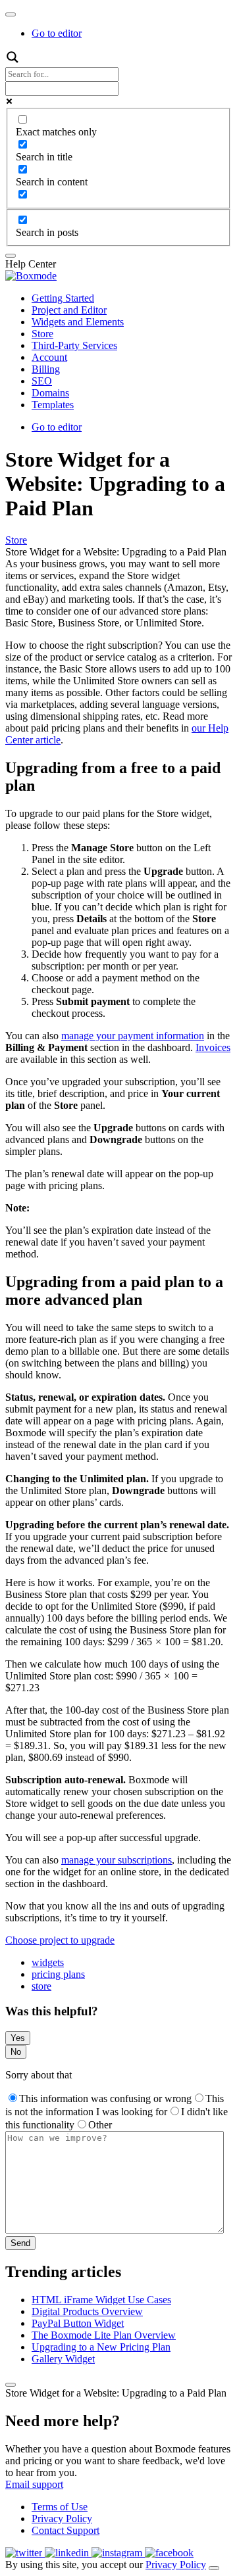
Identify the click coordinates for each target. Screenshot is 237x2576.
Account (49, 357)
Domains (50, 393)
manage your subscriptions (117, 1860)
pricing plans (58, 1974)
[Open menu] (11, 14)
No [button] (16, 2052)
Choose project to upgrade (60, 1940)
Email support (34, 2484)
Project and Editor (69, 310)
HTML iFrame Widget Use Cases (101, 2300)
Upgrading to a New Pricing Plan (101, 2347)
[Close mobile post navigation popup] (11, 2385)
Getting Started (63, 298)
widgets (48, 1962)
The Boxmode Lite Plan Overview (104, 2335)
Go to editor (57, 33)
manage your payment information (133, 1036)
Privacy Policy (62, 2518)
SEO (42, 381)
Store (42, 334)
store (41, 1986)
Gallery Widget (63, 2359)
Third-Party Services (74, 345)
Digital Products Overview (87, 2311)
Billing (46, 369)
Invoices (213, 1047)
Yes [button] (18, 2038)
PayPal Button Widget (78, 2323)
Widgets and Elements (78, 322)
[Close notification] (214, 2568)
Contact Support (66, 2530)
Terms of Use (60, 2507)
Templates (53, 405)
